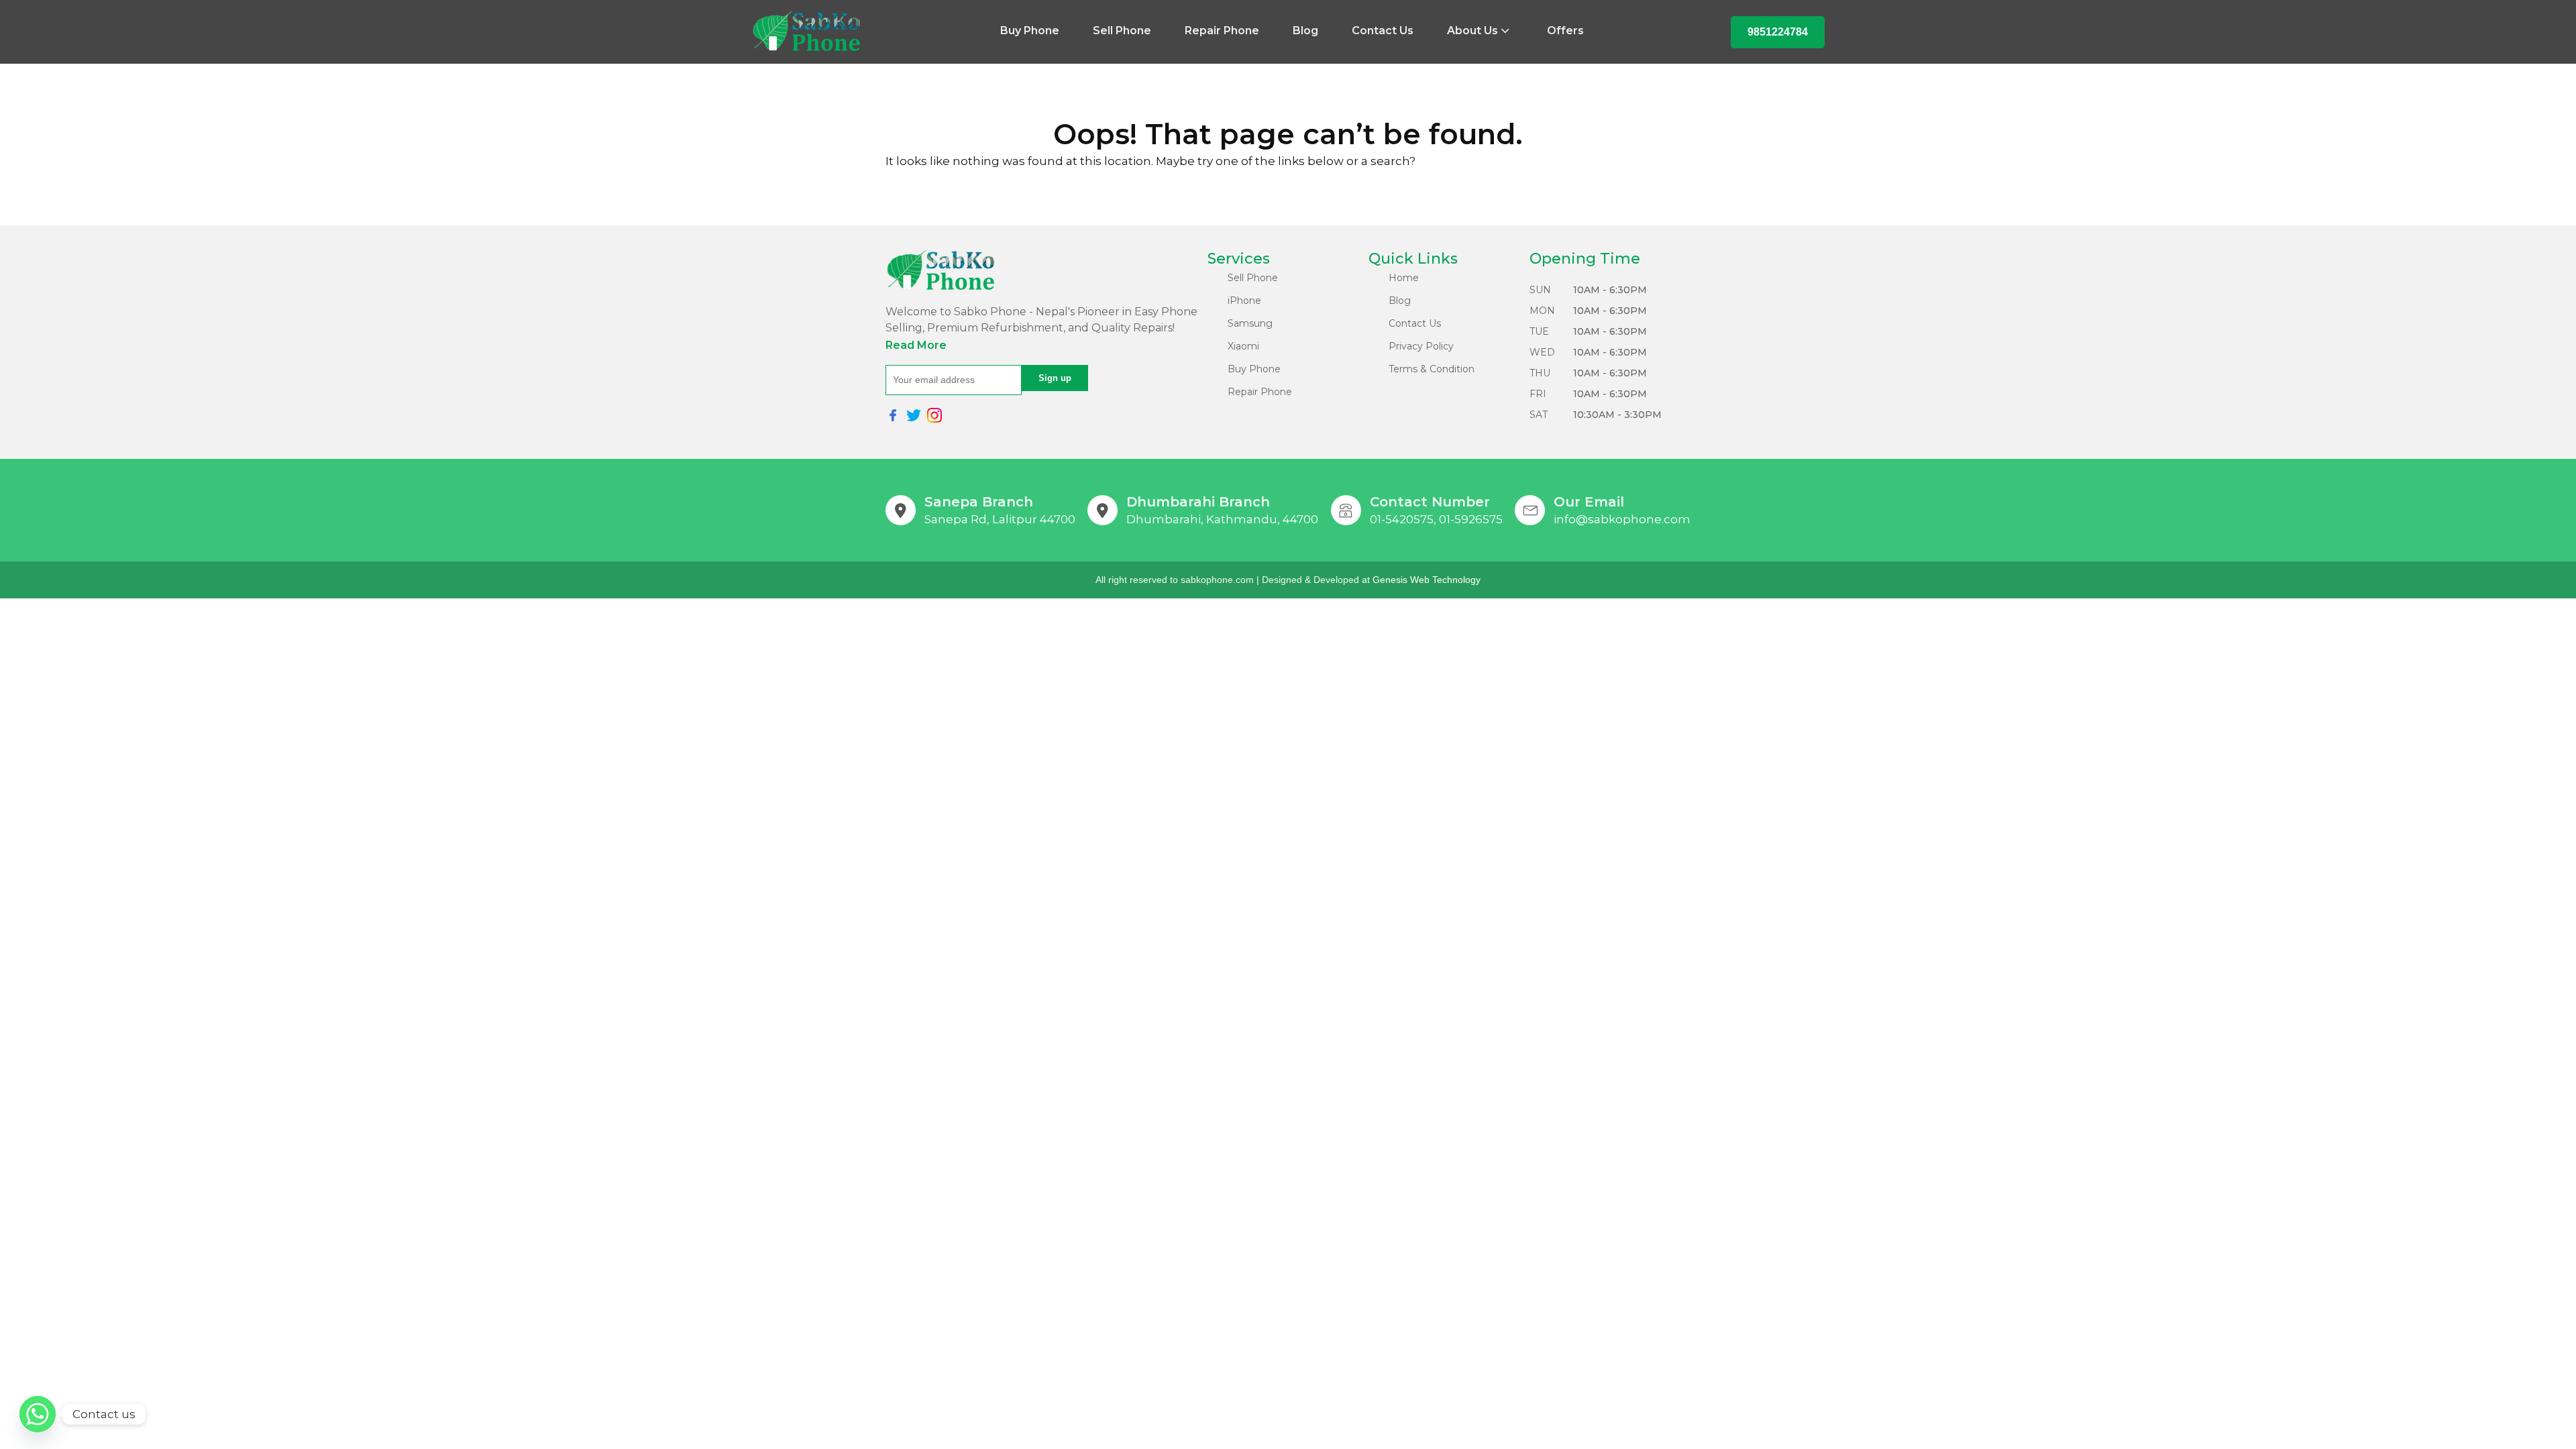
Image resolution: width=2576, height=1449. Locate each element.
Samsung (1250, 323)
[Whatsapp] (38, 1414)
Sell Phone (1122, 31)
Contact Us (1383, 31)
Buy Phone (1030, 31)
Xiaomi (1243, 346)
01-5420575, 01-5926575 (1436, 519)
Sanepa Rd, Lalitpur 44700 (1000, 519)
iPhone (1244, 301)
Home (1404, 278)
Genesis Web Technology (1427, 580)
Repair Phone (1222, 31)
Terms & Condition (1432, 369)
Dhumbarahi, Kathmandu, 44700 (1222, 519)
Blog (1305, 31)
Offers (1565, 31)
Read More (916, 345)
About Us (1472, 31)
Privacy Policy (1421, 346)
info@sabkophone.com (1622, 519)
